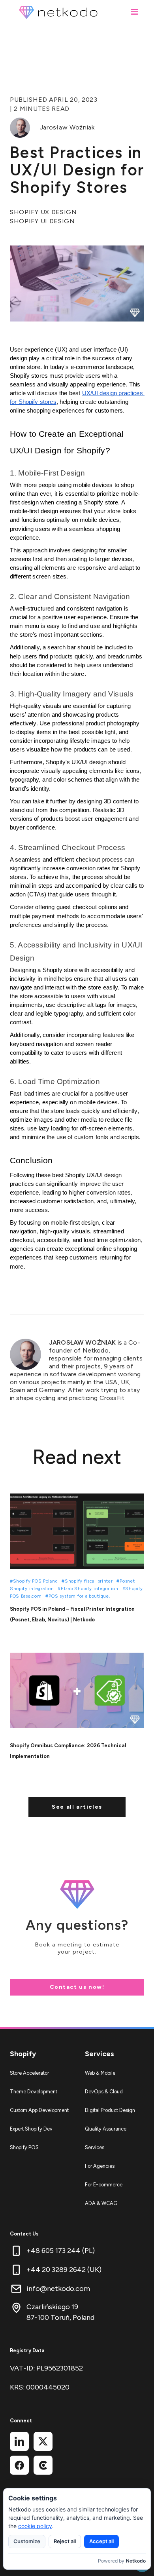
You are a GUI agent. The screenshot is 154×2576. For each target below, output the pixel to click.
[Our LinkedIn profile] (19, 2441)
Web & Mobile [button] (100, 2073)
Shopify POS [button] (24, 2147)
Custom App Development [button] (39, 2110)
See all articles (77, 1807)
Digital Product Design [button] (110, 2110)
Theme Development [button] (34, 2092)
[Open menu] (134, 12)
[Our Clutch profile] (43, 2465)
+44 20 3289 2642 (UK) (64, 2270)
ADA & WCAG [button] (101, 2203)
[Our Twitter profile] (43, 2441)
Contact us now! (77, 1987)
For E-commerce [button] (104, 2185)
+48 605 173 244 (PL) (61, 2251)
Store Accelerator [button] (29, 2073)
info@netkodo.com (58, 2289)
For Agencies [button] (100, 2166)
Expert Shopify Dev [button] (31, 2129)
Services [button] (95, 2147)
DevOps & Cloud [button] (104, 2092)
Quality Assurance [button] (106, 2129)
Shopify (23, 2054)
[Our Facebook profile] (19, 2465)
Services (100, 2054)
